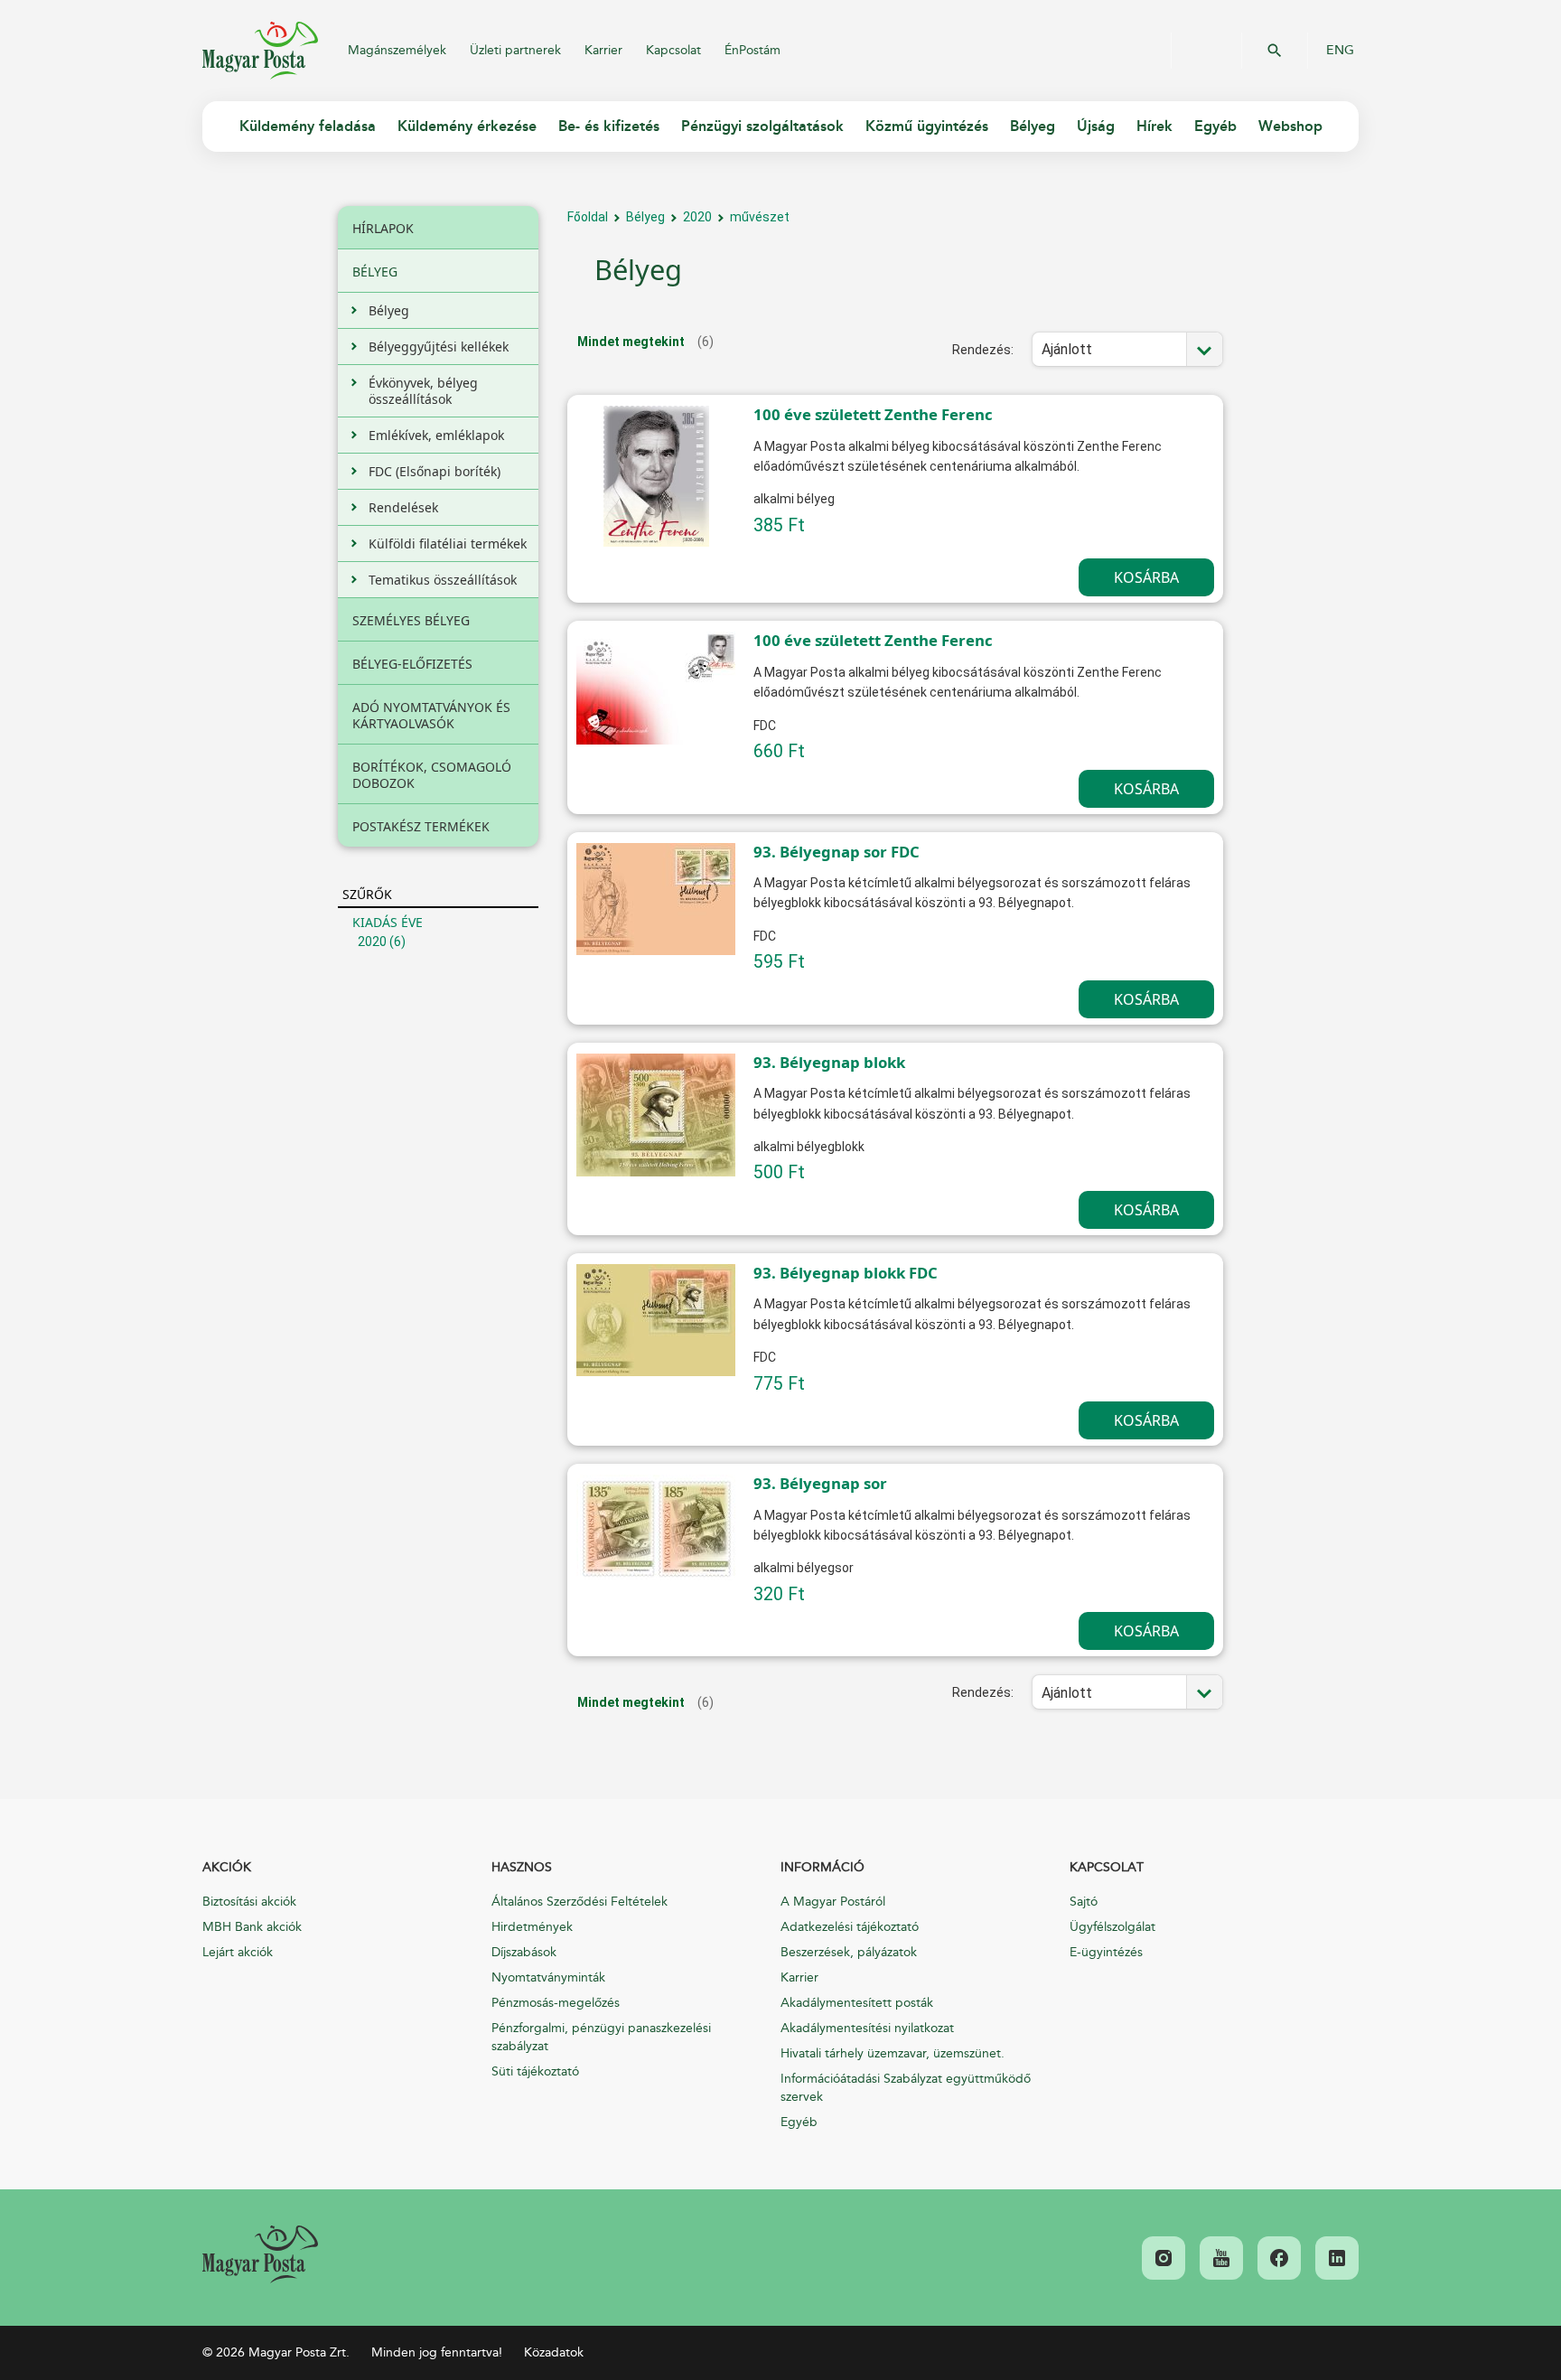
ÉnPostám (752, 50)
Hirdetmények (532, 1927)
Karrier (603, 50)
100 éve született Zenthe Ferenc (873, 414)
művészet (760, 217)
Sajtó (1084, 1902)
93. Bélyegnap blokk (829, 1062)
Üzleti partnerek (515, 50)
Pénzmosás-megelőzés (556, 2003)
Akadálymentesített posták (857, 2003)
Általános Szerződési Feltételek (580, 1902)
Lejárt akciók (238, 1952)
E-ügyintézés (1106, 1952)
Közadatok (554, 2352)
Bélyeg (645, 217)
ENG (1340, 51)
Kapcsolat (673, 50)
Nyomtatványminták (548, 1977)
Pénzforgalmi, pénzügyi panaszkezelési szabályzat (601, 2037)
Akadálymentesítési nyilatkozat (867, 2028)
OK (1275, 51)
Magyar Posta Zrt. (260, 51)
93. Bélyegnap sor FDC (837, 852)
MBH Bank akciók (252, 1927)
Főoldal (588, 217)
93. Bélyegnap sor (820, 1483)
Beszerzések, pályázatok (849, 1952)
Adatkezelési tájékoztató (850, 1927)
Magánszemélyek (397, 50)
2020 (372, 942)
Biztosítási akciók (249, 1902)
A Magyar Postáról (833, 1902)
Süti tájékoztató (535, 2071)
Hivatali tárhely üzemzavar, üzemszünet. (893, 2053)
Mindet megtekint (631, 342)
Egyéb (799, 2122)
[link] (260, 2254)
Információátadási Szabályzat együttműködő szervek (906, 2088)
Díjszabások (524, 1952)
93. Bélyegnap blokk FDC (846, 1273)
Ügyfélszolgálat (1112, 1927)
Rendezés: (983, 350)
